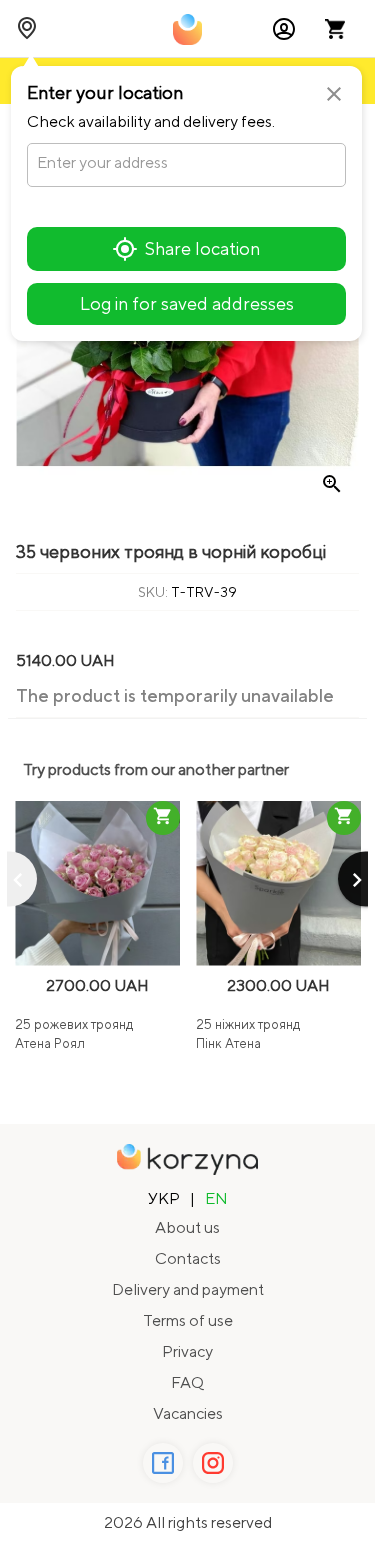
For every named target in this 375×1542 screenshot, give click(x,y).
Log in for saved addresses (187, 303)
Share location (202, 248)
